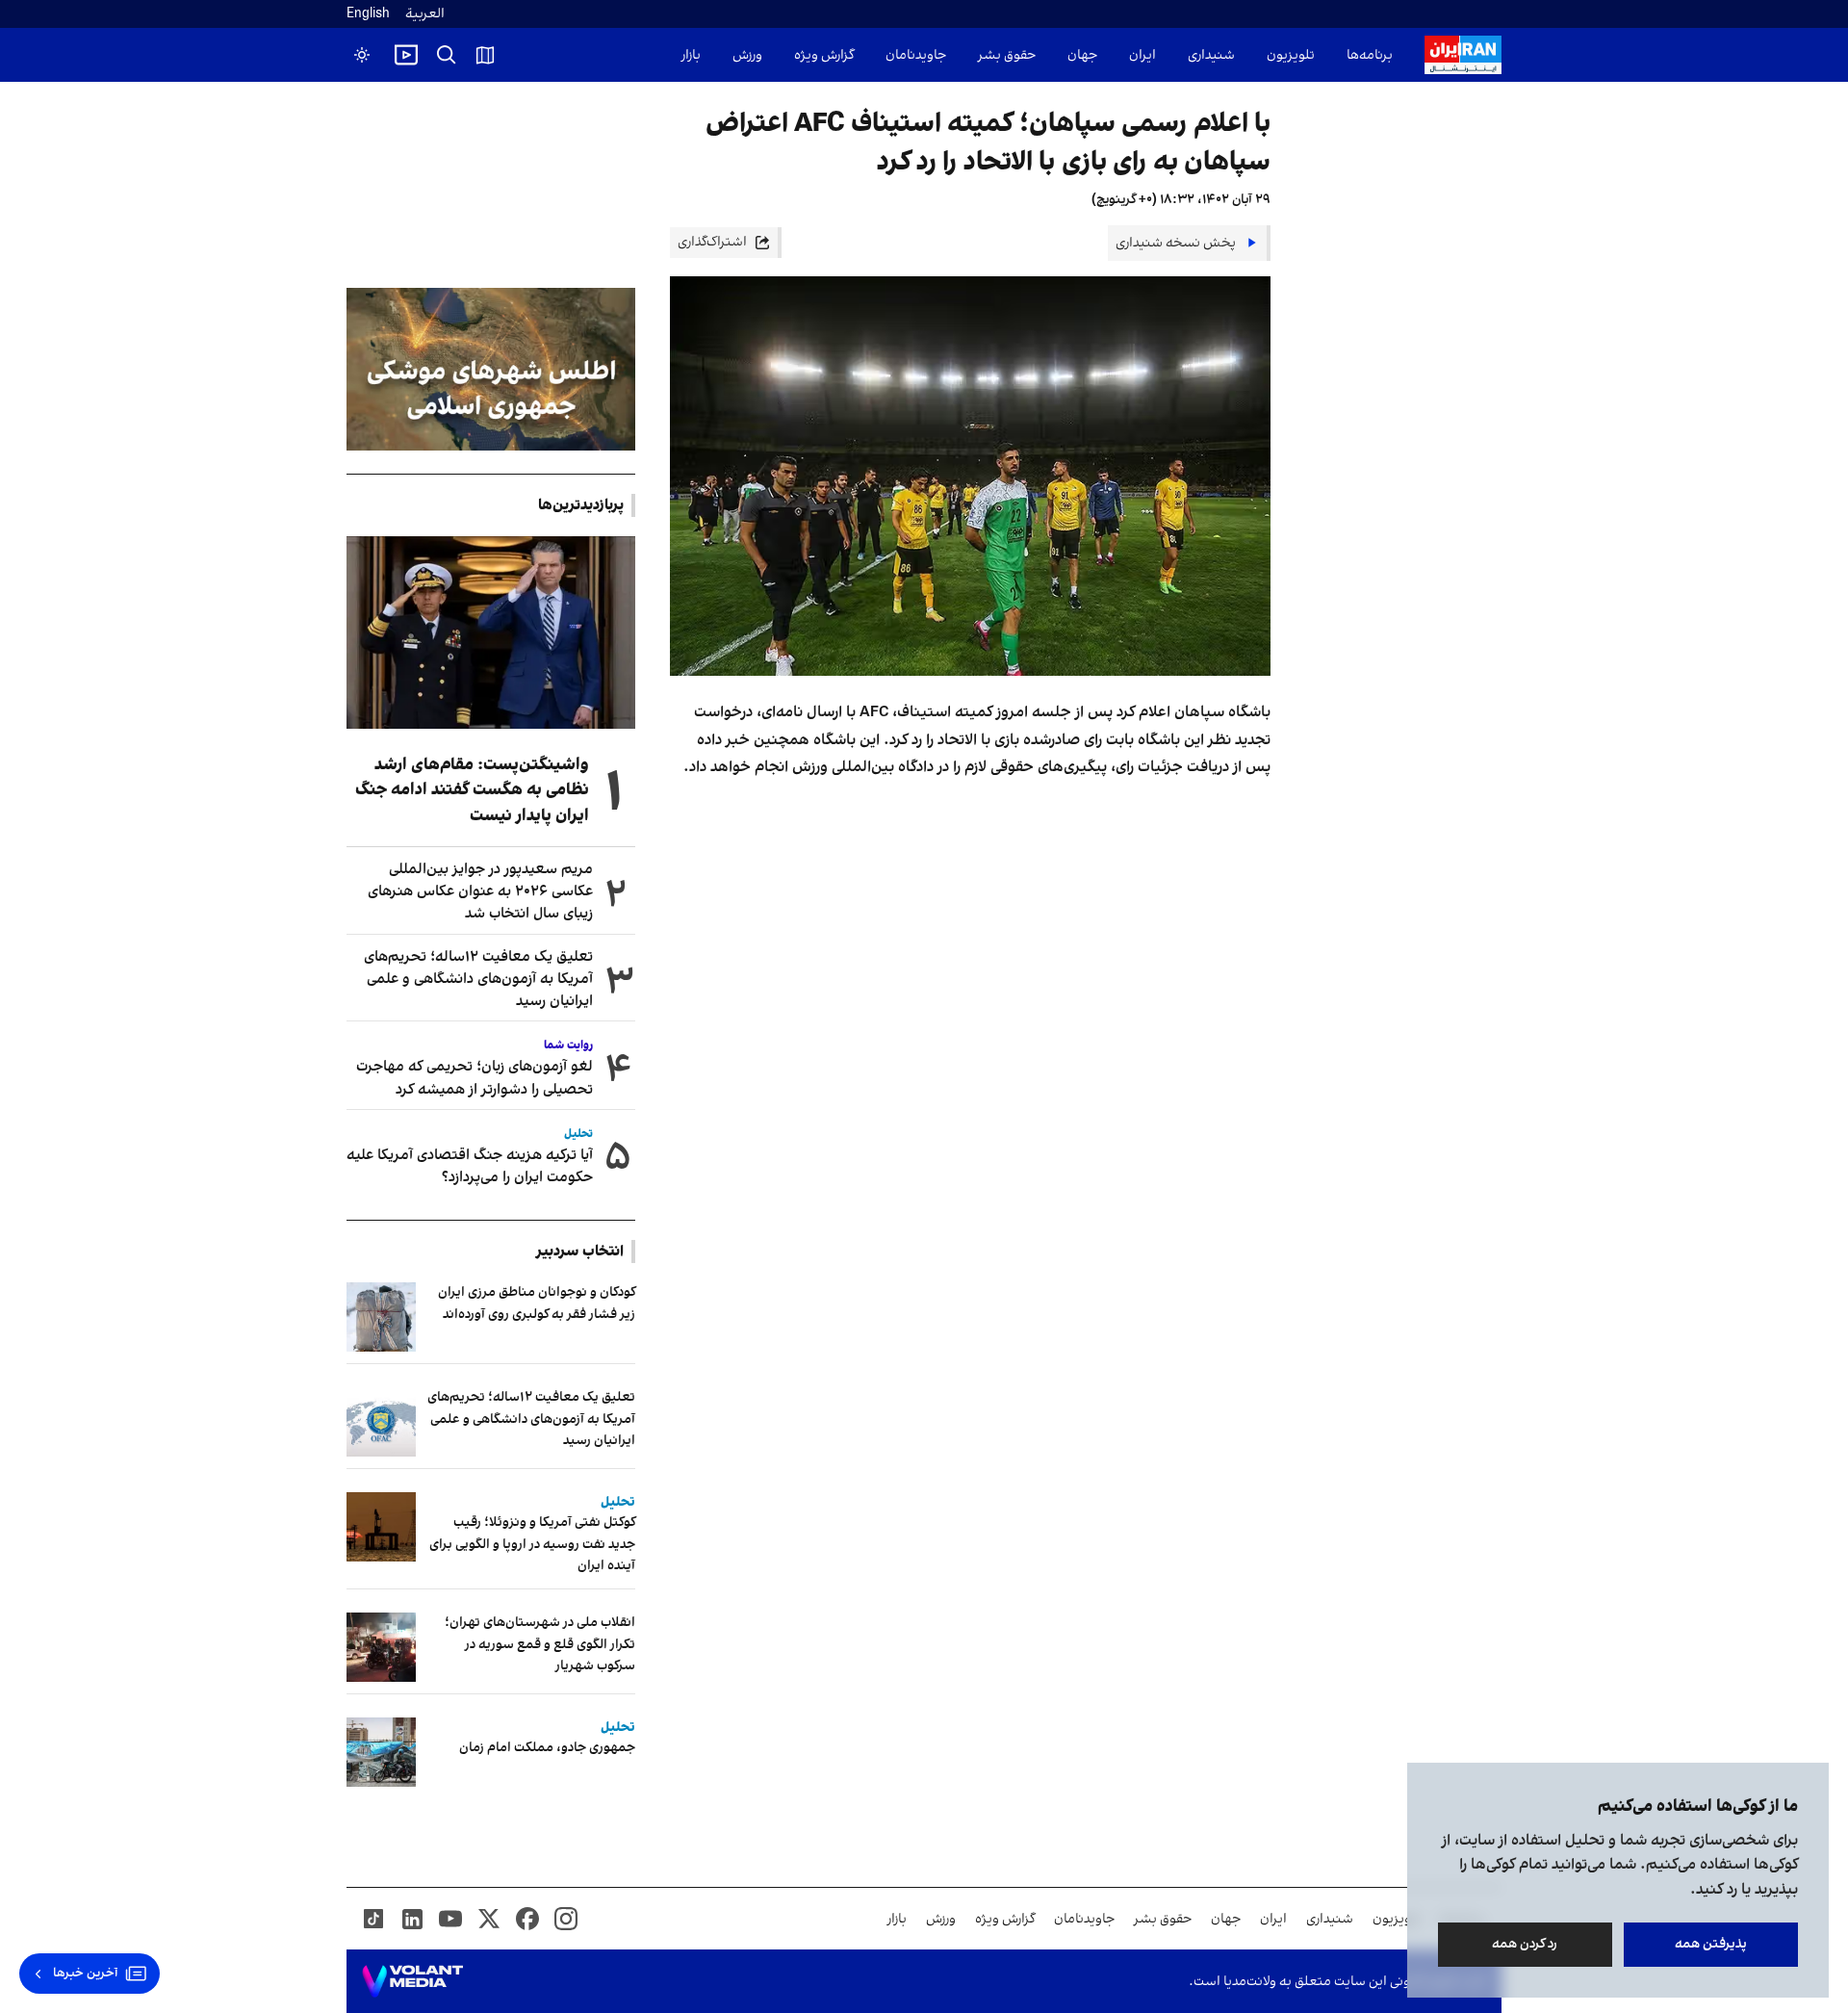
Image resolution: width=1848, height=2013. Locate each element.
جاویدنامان (916, 55)
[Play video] (406, 55)
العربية (425, 14)
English (368, 14)
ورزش (747, 55)
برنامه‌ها (1370, 55)
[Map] (485, 55)
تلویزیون (1291, 55)
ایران (1142, 55)
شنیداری (1211, 55)
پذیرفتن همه (1711, 1944)
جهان (1082, 55)
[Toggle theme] (362, 55)
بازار (691, 55)
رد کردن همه (1526, 1944)
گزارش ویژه (824, 55)
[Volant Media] (412, 1981)
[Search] (447, 55)
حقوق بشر (1007, 55)
